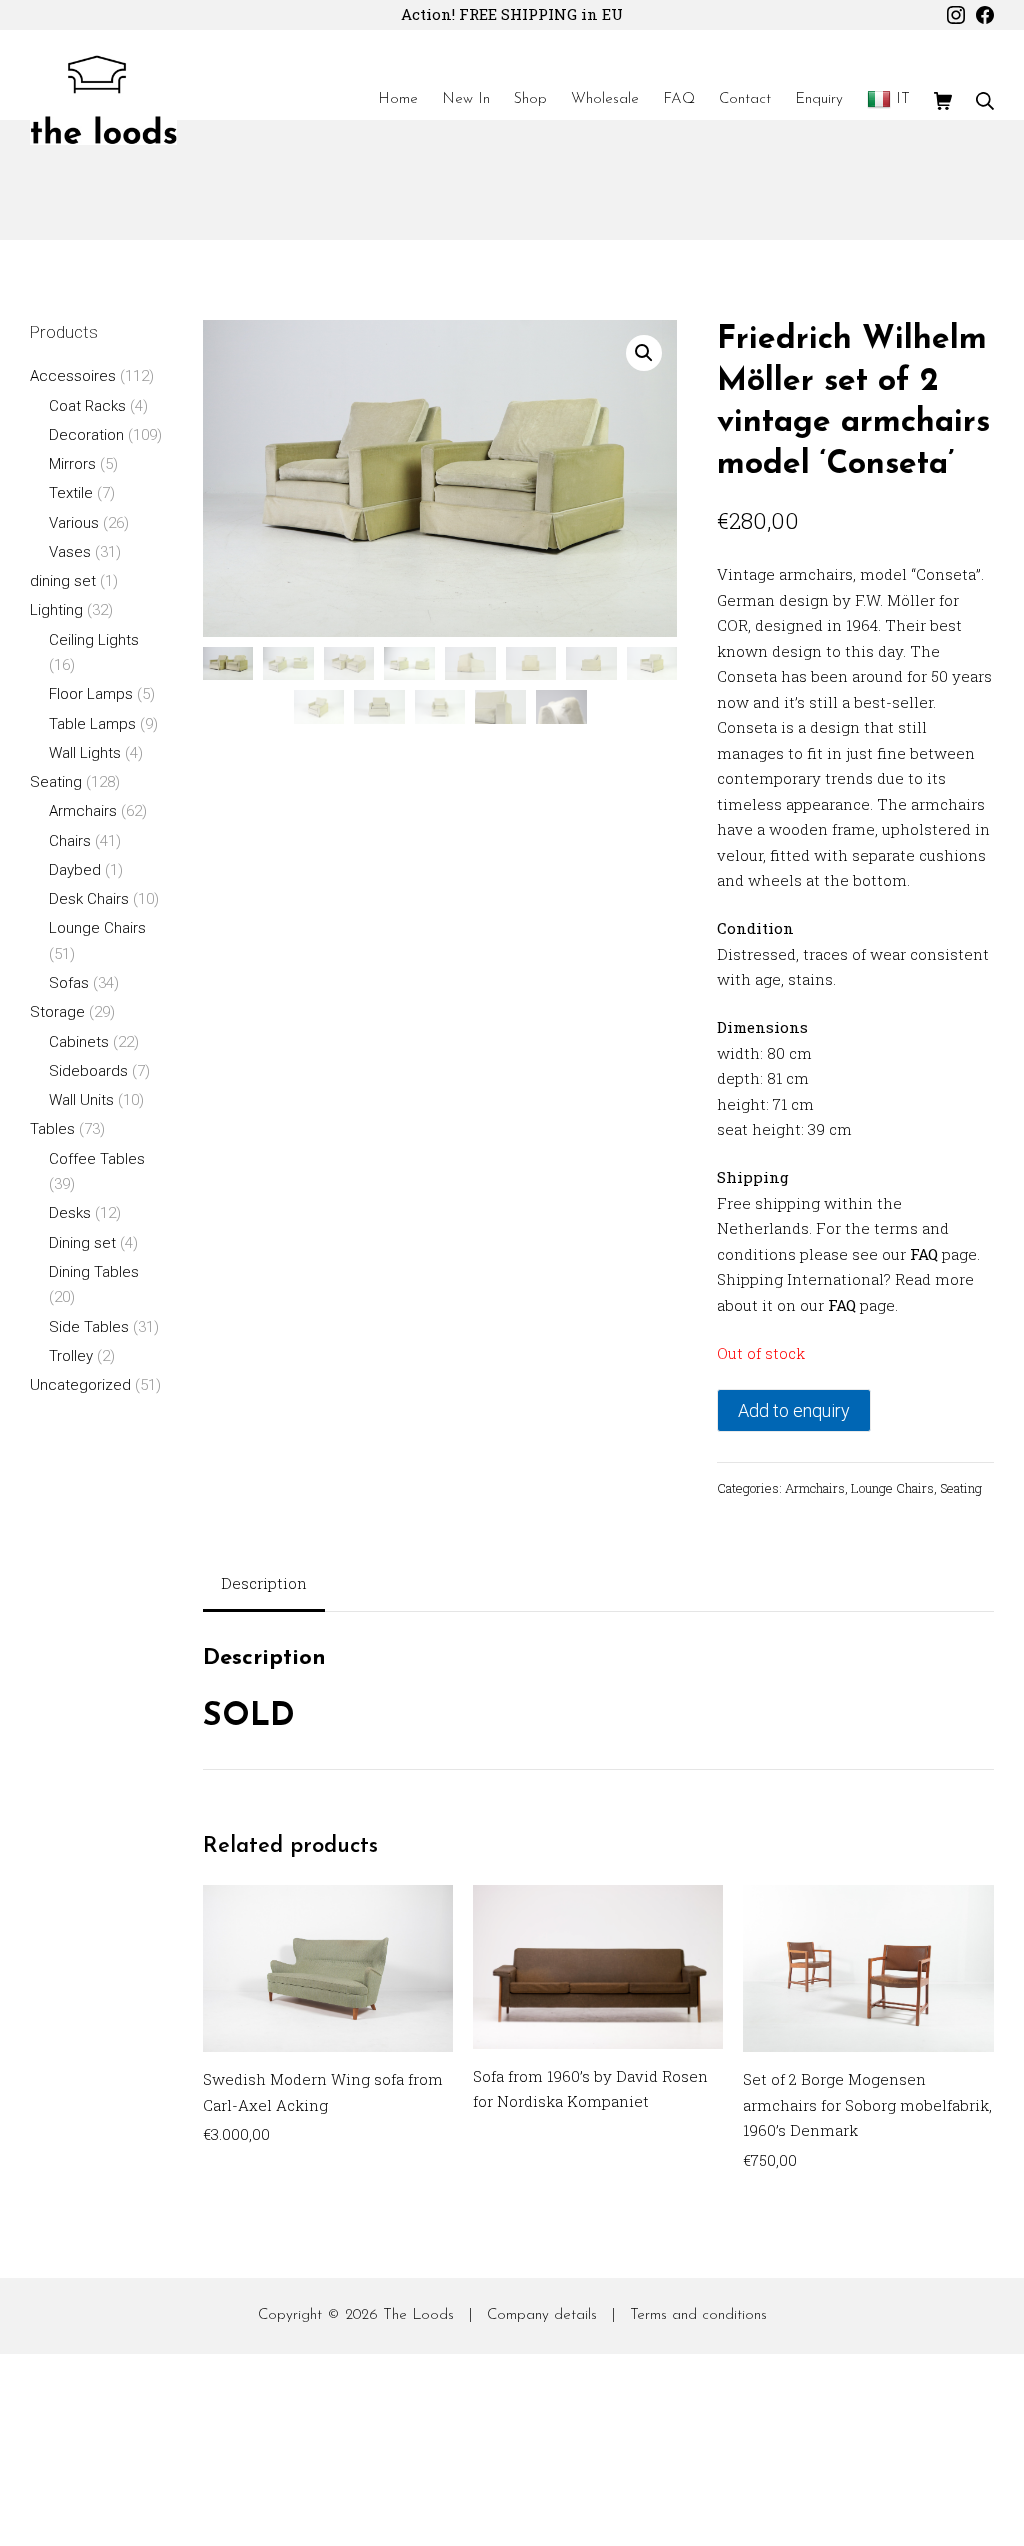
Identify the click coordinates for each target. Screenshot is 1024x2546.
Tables (52, 1129)
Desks (70, 1213)
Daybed (75, 870)
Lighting (56, 610)
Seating (961, 1488)
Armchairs (815, 1488)
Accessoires (73, 376)
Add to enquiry (794, 1410)
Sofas (69, 983)
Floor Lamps (91, 694)
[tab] (264, 1585)
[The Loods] (103, 100)
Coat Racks (87, 406)
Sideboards (88, 1071)
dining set (63, 581)
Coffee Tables (97, 1159)
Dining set (82, 1243)
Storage (57, 1012)
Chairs (70, 841)
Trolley (71, 1356)
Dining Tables (94, 1272)
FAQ (924, 1254)
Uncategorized (80, 1385)
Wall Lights (85, 753)
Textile (71, 493)
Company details (542, 2315)
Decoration (86, 435)
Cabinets (79, 1042)
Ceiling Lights (94, 640)
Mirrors (72, 464)
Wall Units (81, 1100)
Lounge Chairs (892, 1488)
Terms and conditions (698, 2315)
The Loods (418, 2315)
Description (264, 1583)
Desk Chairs (89, 899)
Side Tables (89, 1327)
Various (74, 523)
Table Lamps (92, 724)
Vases (70, 552)
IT (903, 99)
